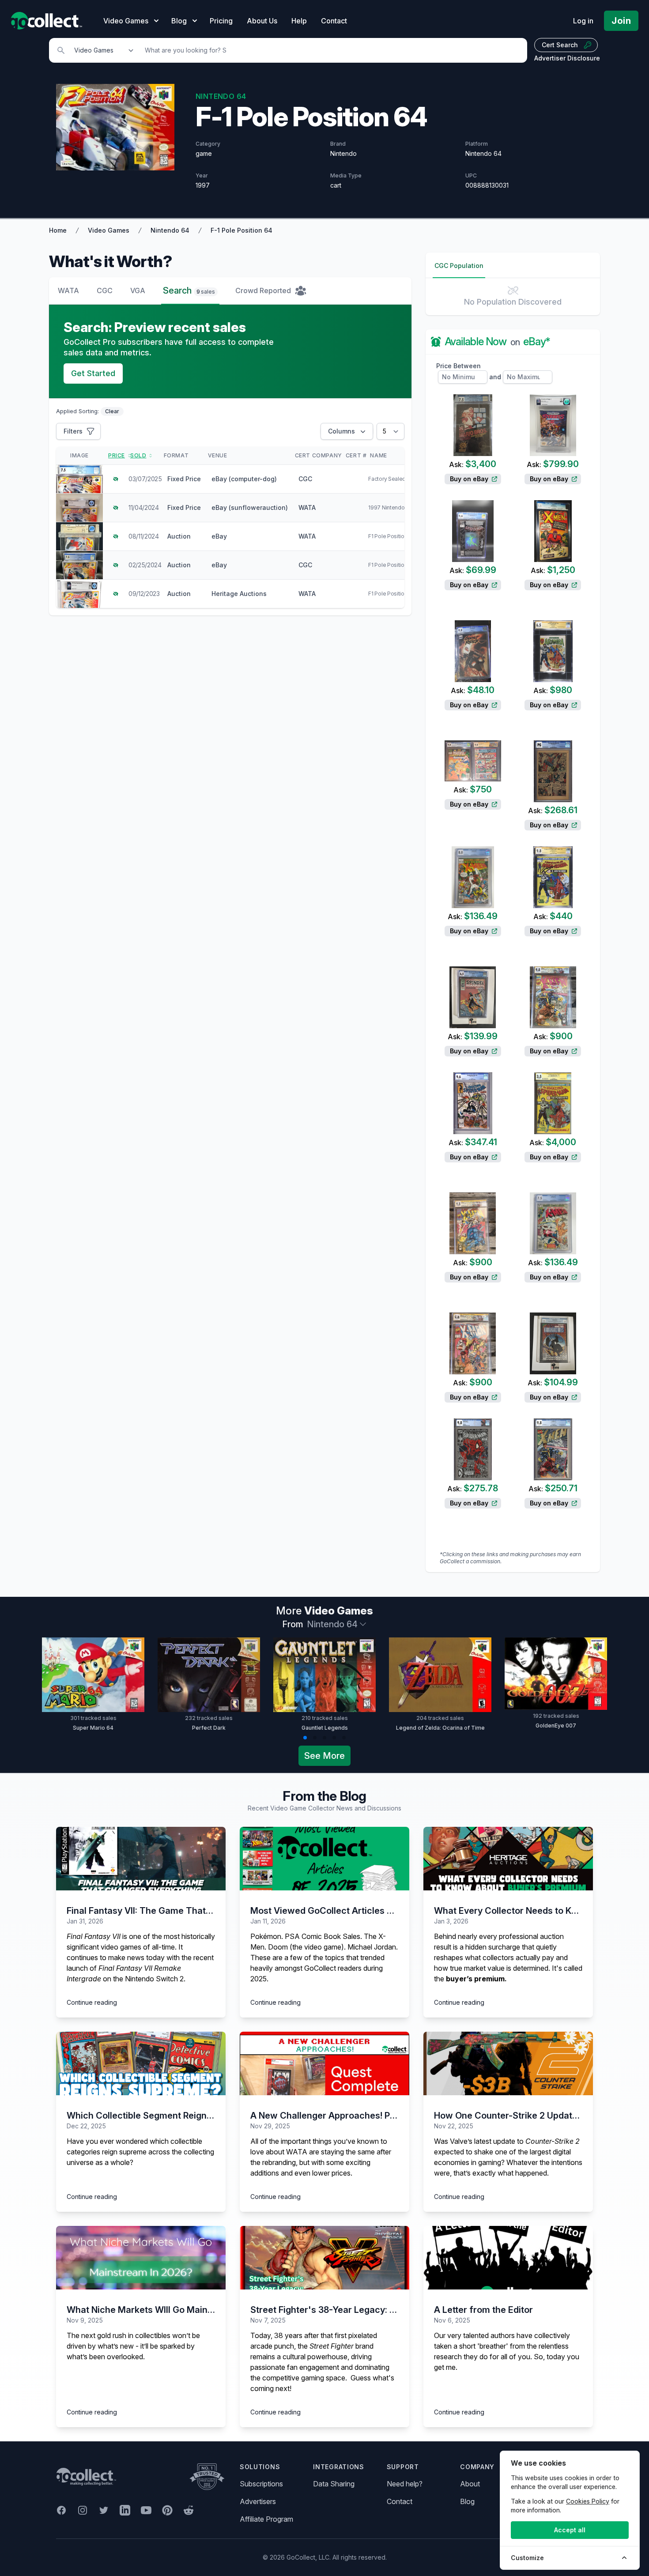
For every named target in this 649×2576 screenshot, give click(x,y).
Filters (73, 431)
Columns (341, 431)
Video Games (109, 230)
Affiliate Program (266, 2519)
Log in (583, 21)
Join (621, 21)
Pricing (221, 21)
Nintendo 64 (170, 230)
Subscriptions (261, 2484)
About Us (262, 21)
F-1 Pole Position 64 (241, 230)
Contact (334, 21)
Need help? (405, 2484)
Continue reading (92, 2002)
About (470, 2484)
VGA (138, 290)
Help (299, 21)
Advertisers (258, 2501)
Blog (467, 2501)
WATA (68, 290)
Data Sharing (334, 2484)
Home (58, 230)
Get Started (93, 373)
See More (324, 1756)
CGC (105, 290)
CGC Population (459, 266)
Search (189, 290)
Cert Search (560, 45)
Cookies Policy (588, 2501)
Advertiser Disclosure (567, 58)
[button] (305, 1738)
